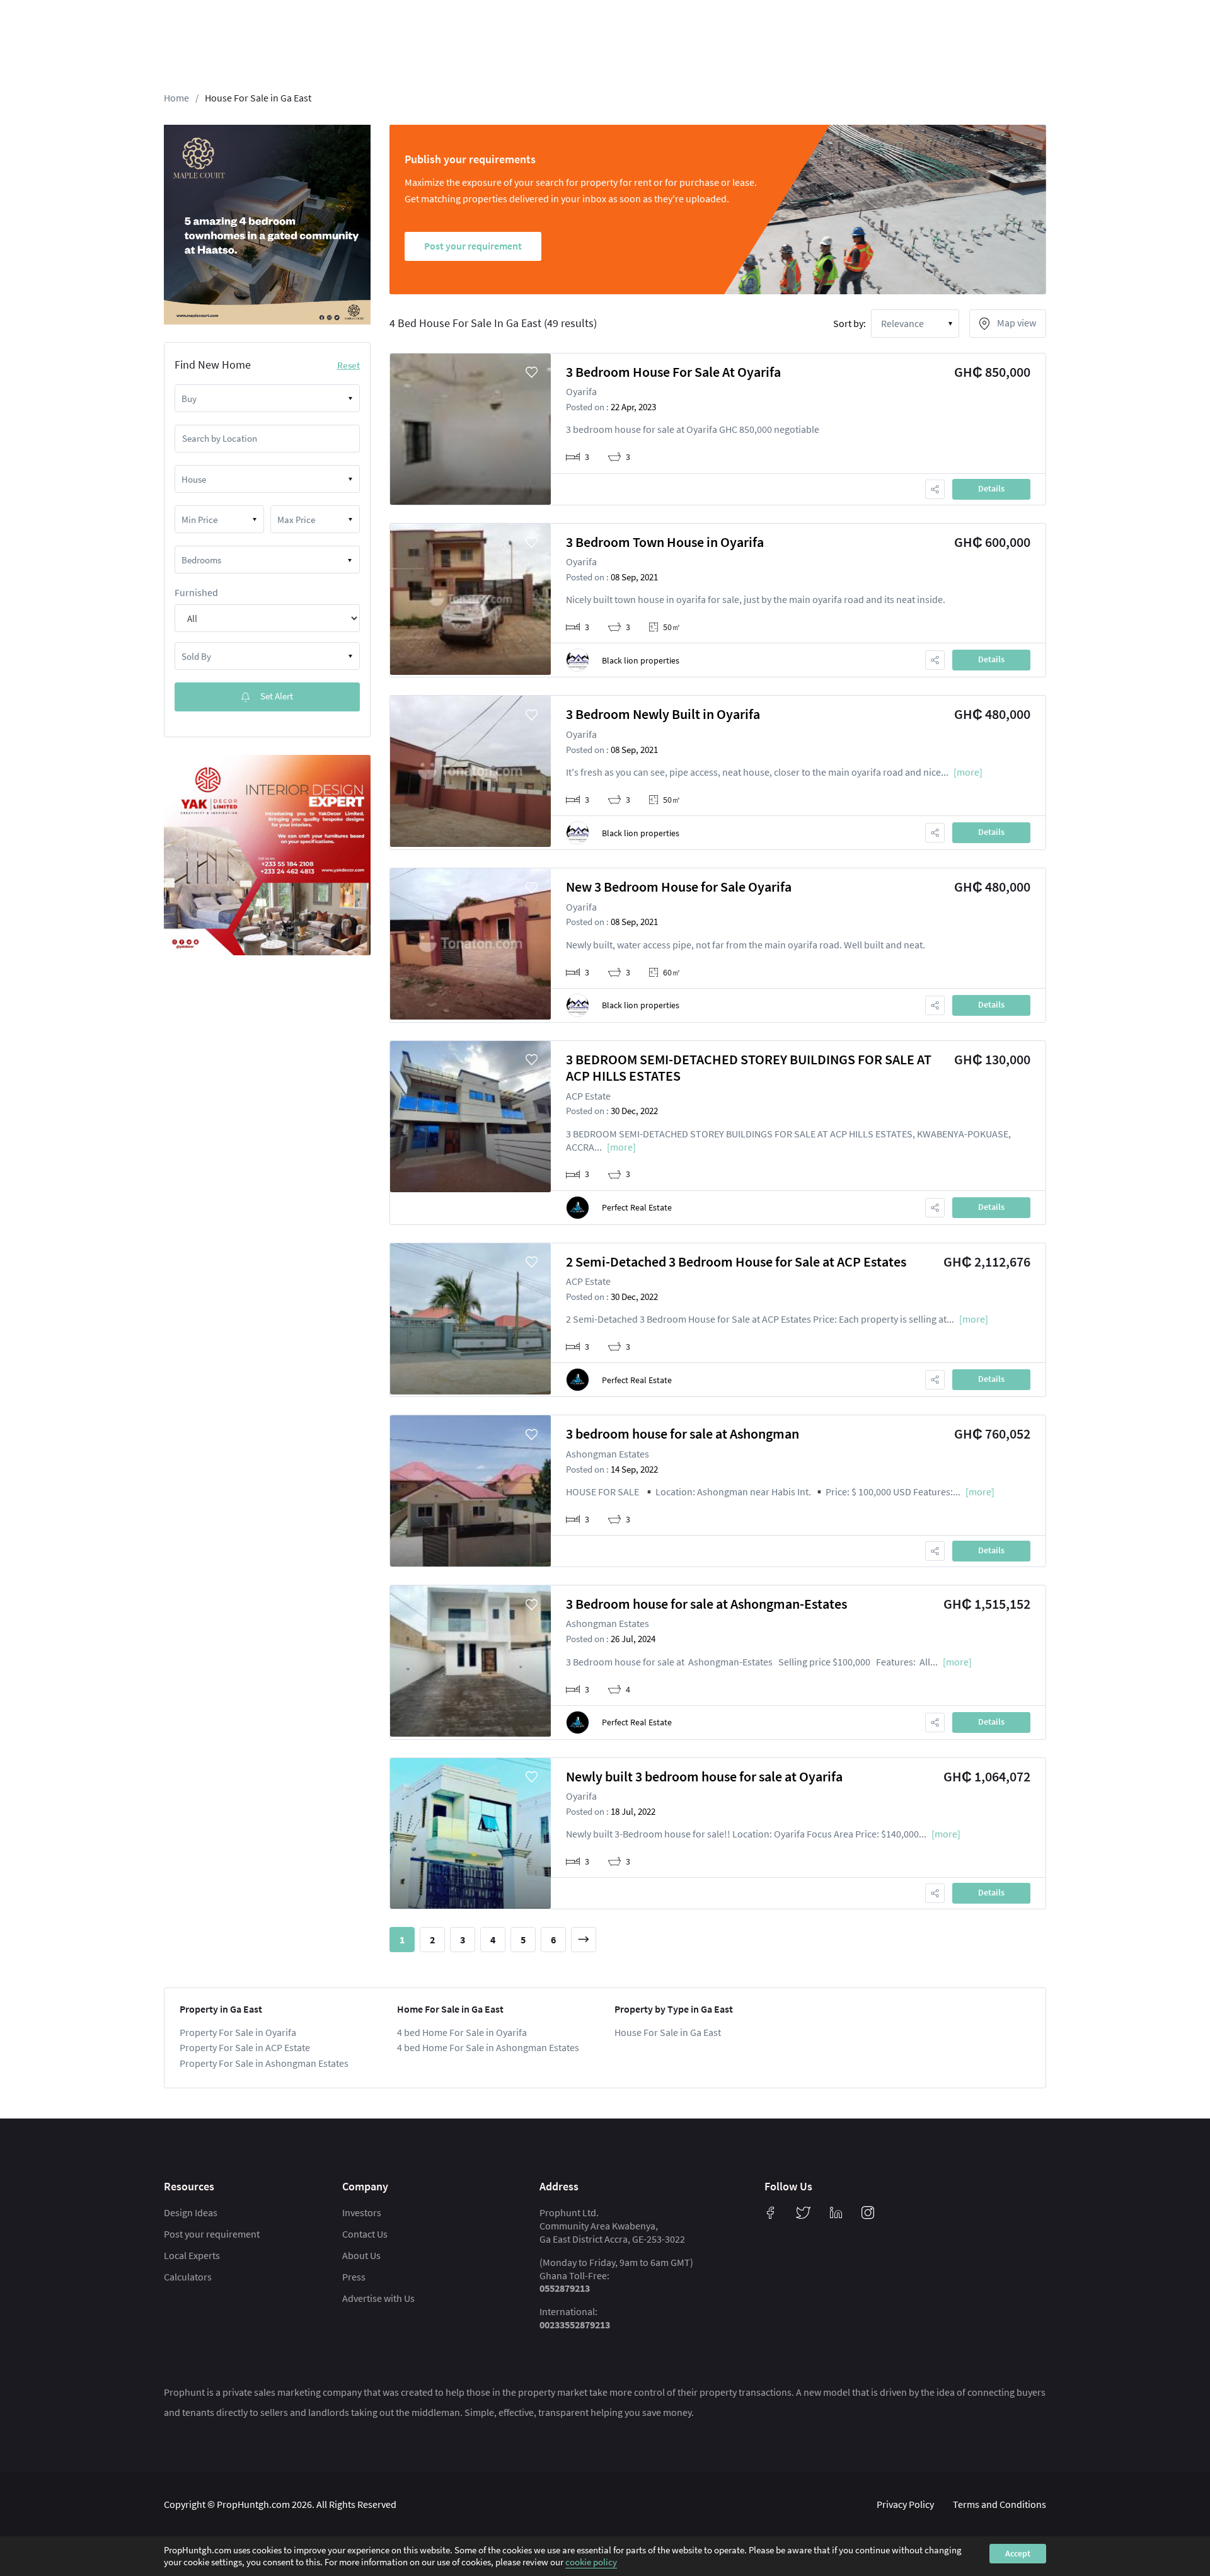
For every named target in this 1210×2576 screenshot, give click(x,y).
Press (354, 2277)
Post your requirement (212, 2234)
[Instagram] (868, 2212)
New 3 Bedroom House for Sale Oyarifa (679, 887)
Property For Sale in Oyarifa (238, 2032)
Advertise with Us (378, 2298)
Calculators (188, 2277)
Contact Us (365, 2234)
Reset (349, 365)
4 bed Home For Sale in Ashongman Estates (488, 2047)
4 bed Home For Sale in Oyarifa (462, 2032)
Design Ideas (191, 2212)
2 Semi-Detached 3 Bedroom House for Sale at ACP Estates (736, 1262)
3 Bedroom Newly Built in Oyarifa (663, 714)
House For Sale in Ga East (258, 98)
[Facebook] (771, 2212)
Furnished (196, 592)
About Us (361, 2255)
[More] (968, 772)
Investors (362, 2212)
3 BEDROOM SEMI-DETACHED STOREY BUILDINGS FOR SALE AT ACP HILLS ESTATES (749, 1067)
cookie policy (591, 2562)
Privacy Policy (905, 2504)
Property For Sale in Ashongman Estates (264, 2063)
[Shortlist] (532, 372)
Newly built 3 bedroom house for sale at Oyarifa (704, 1776)
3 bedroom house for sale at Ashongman (683, 1434)
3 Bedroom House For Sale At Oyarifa (673, 372)
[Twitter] (804, 2212)
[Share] (935, 489)
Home (176, 98)
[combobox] (267, 398)
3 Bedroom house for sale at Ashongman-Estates (706, 1604)
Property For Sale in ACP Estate (245, 2047)
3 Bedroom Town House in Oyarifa (665, 542)
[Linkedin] (836, 2212)
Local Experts (192, 2255)
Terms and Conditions (1000, 2504)
